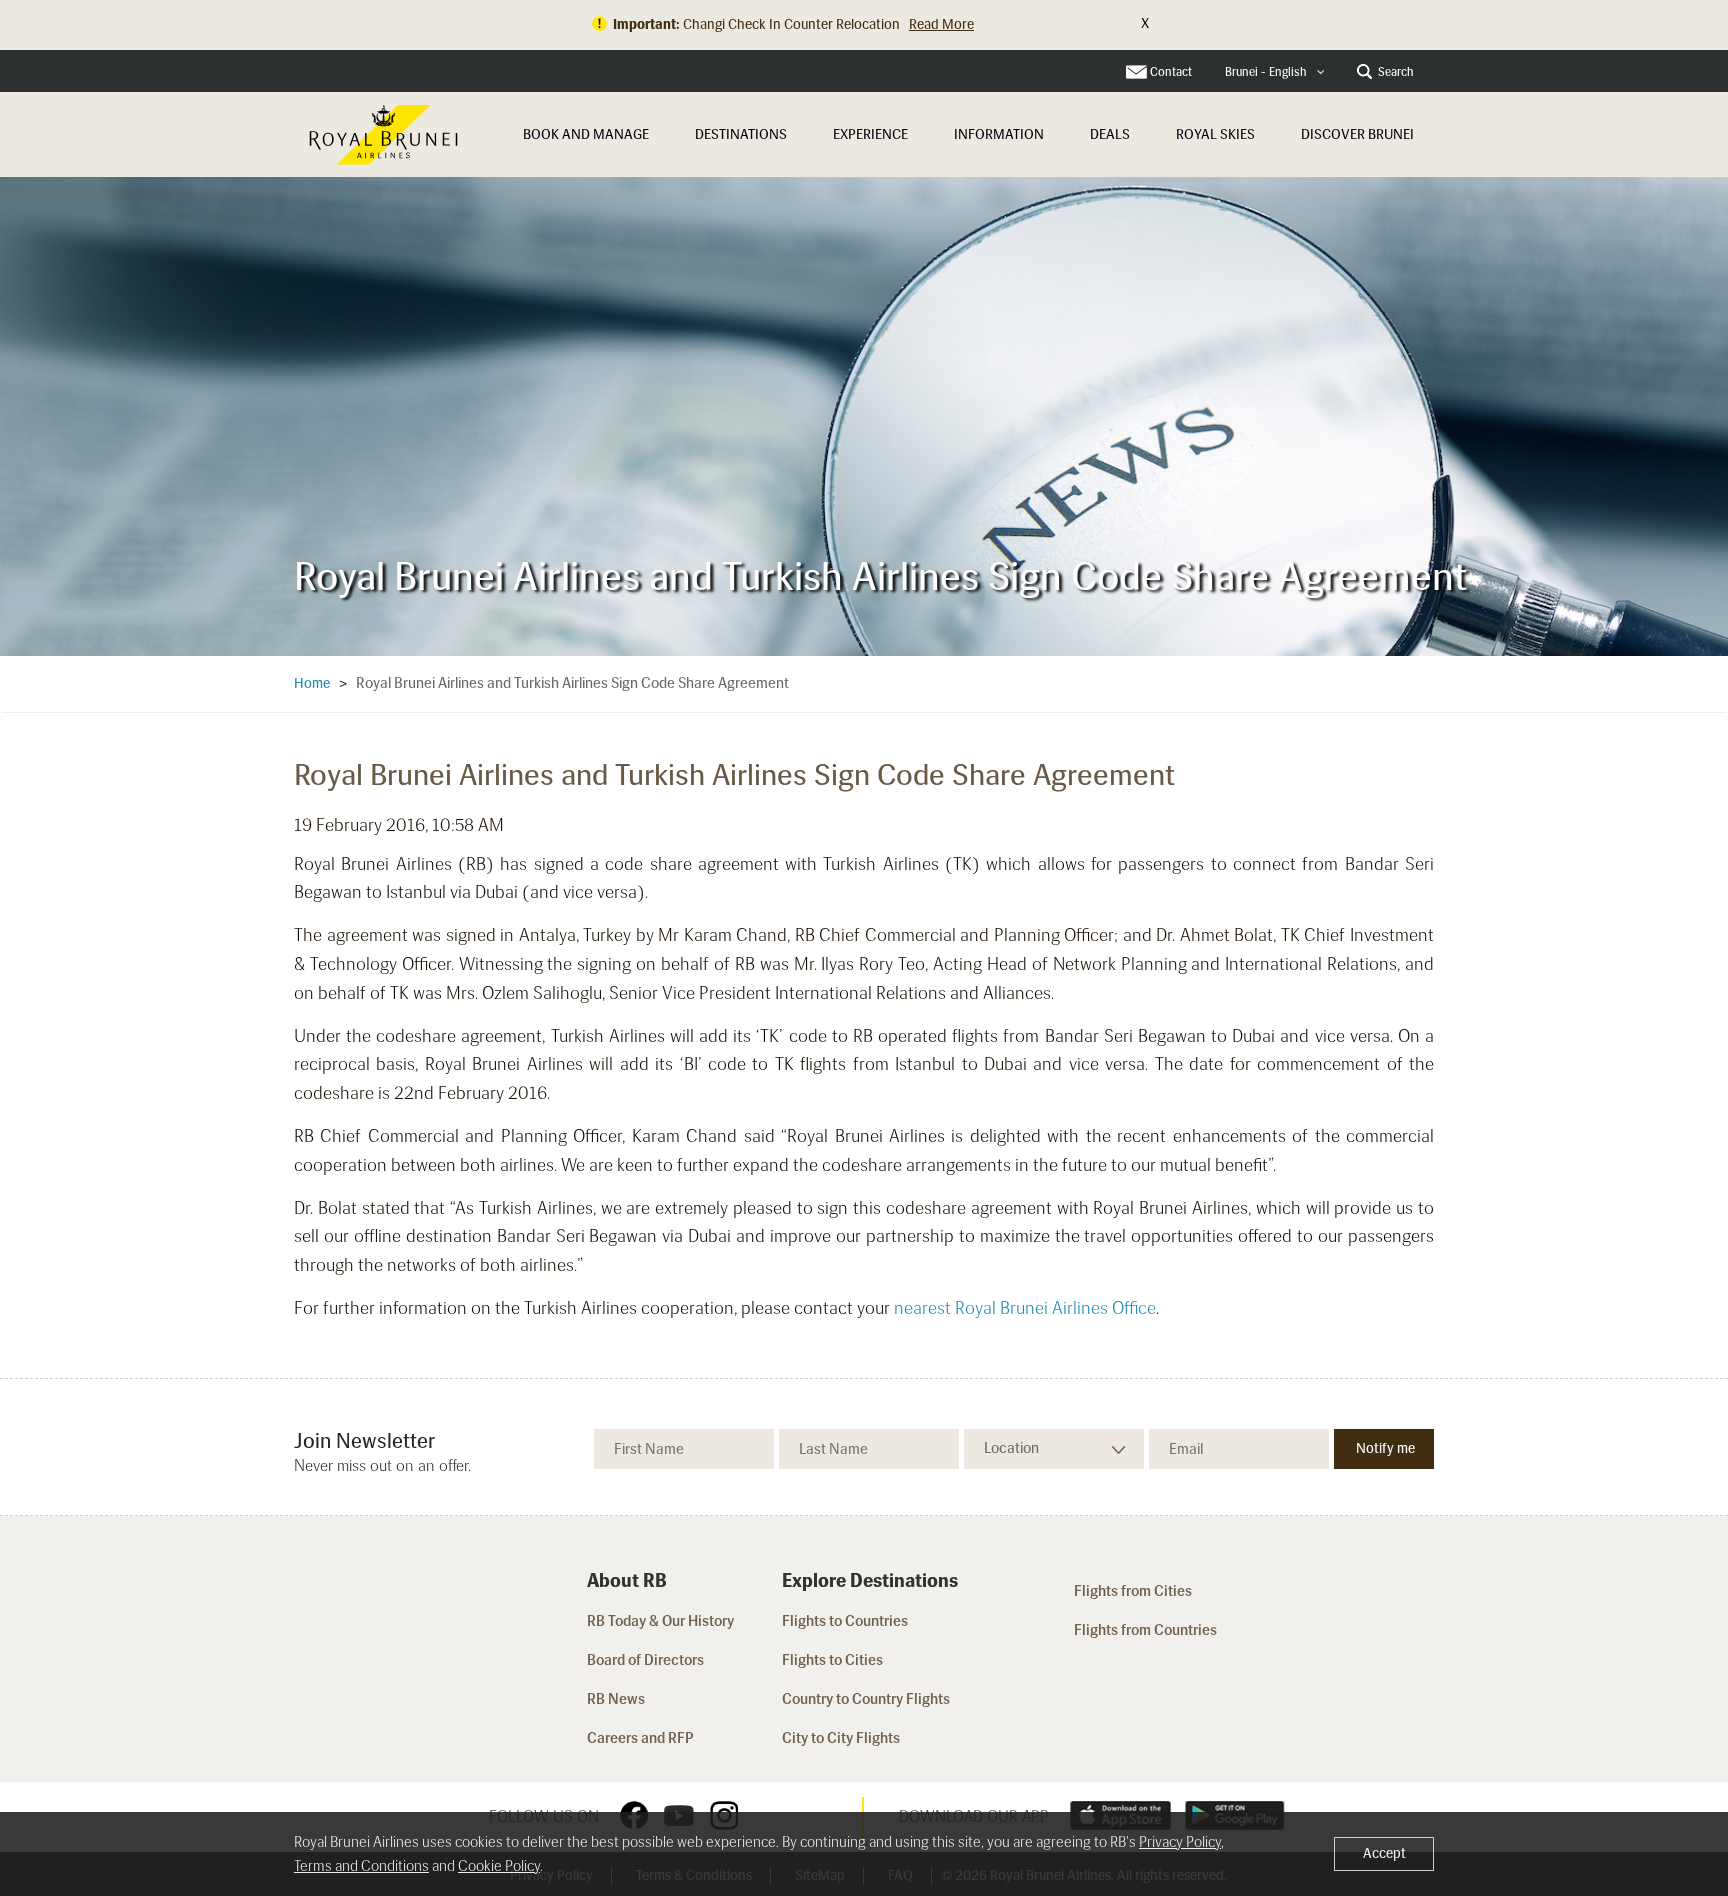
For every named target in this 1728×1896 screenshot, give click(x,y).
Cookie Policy (499, 1866)
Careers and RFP (640, 1738)
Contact (1171, 72)
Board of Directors (645, 1660)
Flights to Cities (832, 1660)
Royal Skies (1215, 134)
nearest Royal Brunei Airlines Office (1025, 1308)
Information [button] (999, 134)
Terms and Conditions (361, 1866)
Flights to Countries (845, 1621)
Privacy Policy (1180, 1842)
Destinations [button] (741, 134)
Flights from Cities (1133, 1591)
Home (312, 683)
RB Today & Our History (660, 1621)
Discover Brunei (1357, 134)
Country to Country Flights (867, 1699)
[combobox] (1275, 72)
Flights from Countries (1145, 1630)
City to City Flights (842, 1738)
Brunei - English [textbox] (1266, 72)
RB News (616, 1699)
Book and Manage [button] (586, 134)
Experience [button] (870, 134)
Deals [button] (1110, 134)
